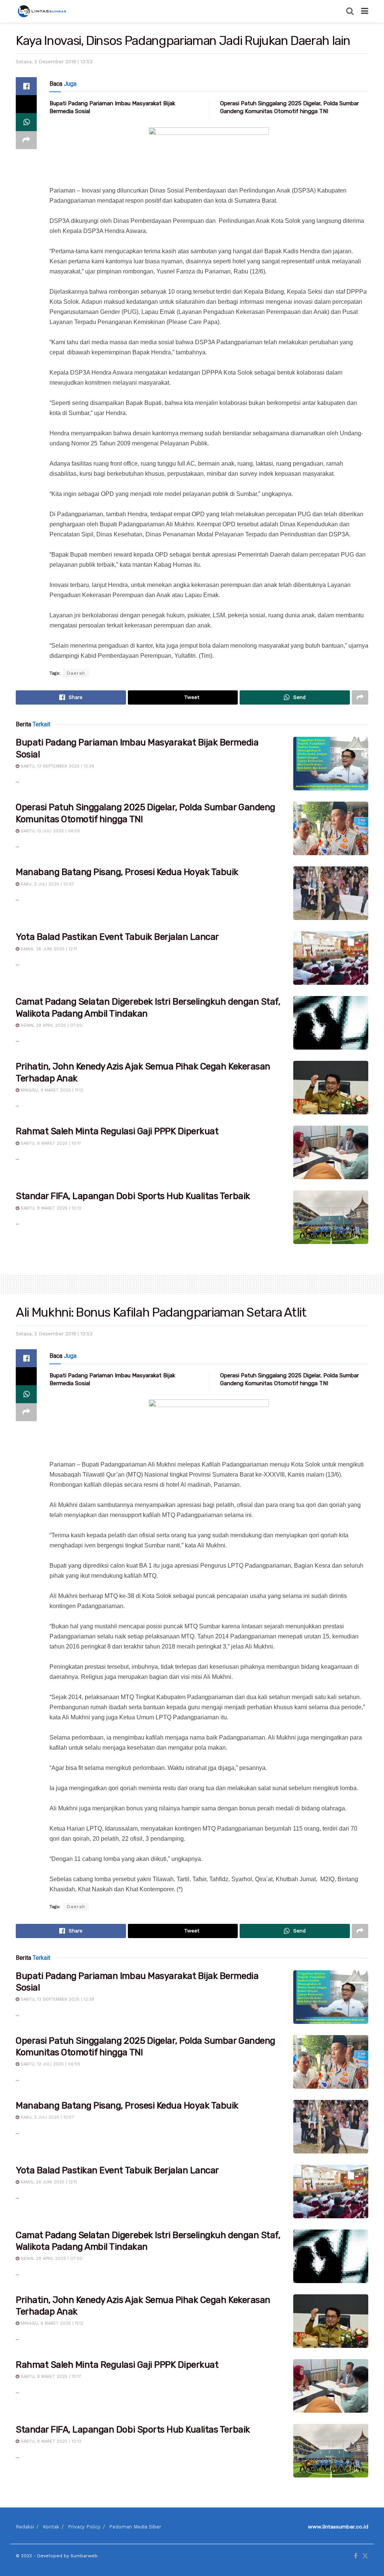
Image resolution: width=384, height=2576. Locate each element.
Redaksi (25, 2527)
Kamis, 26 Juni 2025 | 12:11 (48, 949)
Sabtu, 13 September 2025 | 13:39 (57, 766)
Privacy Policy (84, 2527)
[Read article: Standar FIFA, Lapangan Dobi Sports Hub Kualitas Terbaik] (331, 1217)
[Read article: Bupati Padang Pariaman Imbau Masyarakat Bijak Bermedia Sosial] (331, 764)
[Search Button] (350, 11)
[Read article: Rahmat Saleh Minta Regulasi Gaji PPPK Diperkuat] (331, 1152)
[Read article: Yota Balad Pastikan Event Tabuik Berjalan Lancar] (331, 958)
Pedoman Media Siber (135, 2527)
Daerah (76, 673)
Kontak (51, 2527)
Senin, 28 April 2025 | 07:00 (51, 1025)
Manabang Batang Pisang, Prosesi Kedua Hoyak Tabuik (127, 872)
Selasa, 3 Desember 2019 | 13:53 (54, 62)
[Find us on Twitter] (365, 2556)
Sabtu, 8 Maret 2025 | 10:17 (50, 1143)
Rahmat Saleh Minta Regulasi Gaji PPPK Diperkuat (117, 1131)
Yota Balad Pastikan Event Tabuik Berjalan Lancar (117, 937)
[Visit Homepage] (43, 11)
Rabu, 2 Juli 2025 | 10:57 (46, 884)
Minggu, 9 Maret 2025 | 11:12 (51, 1090)
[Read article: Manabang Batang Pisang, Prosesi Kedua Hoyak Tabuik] (331, 893)
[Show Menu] (365, 11)
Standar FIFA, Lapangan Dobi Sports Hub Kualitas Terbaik (133, 1196)
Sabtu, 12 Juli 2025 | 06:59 (49, 831)
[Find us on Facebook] (356, 2556)
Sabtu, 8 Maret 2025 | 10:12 (50, 1208)
